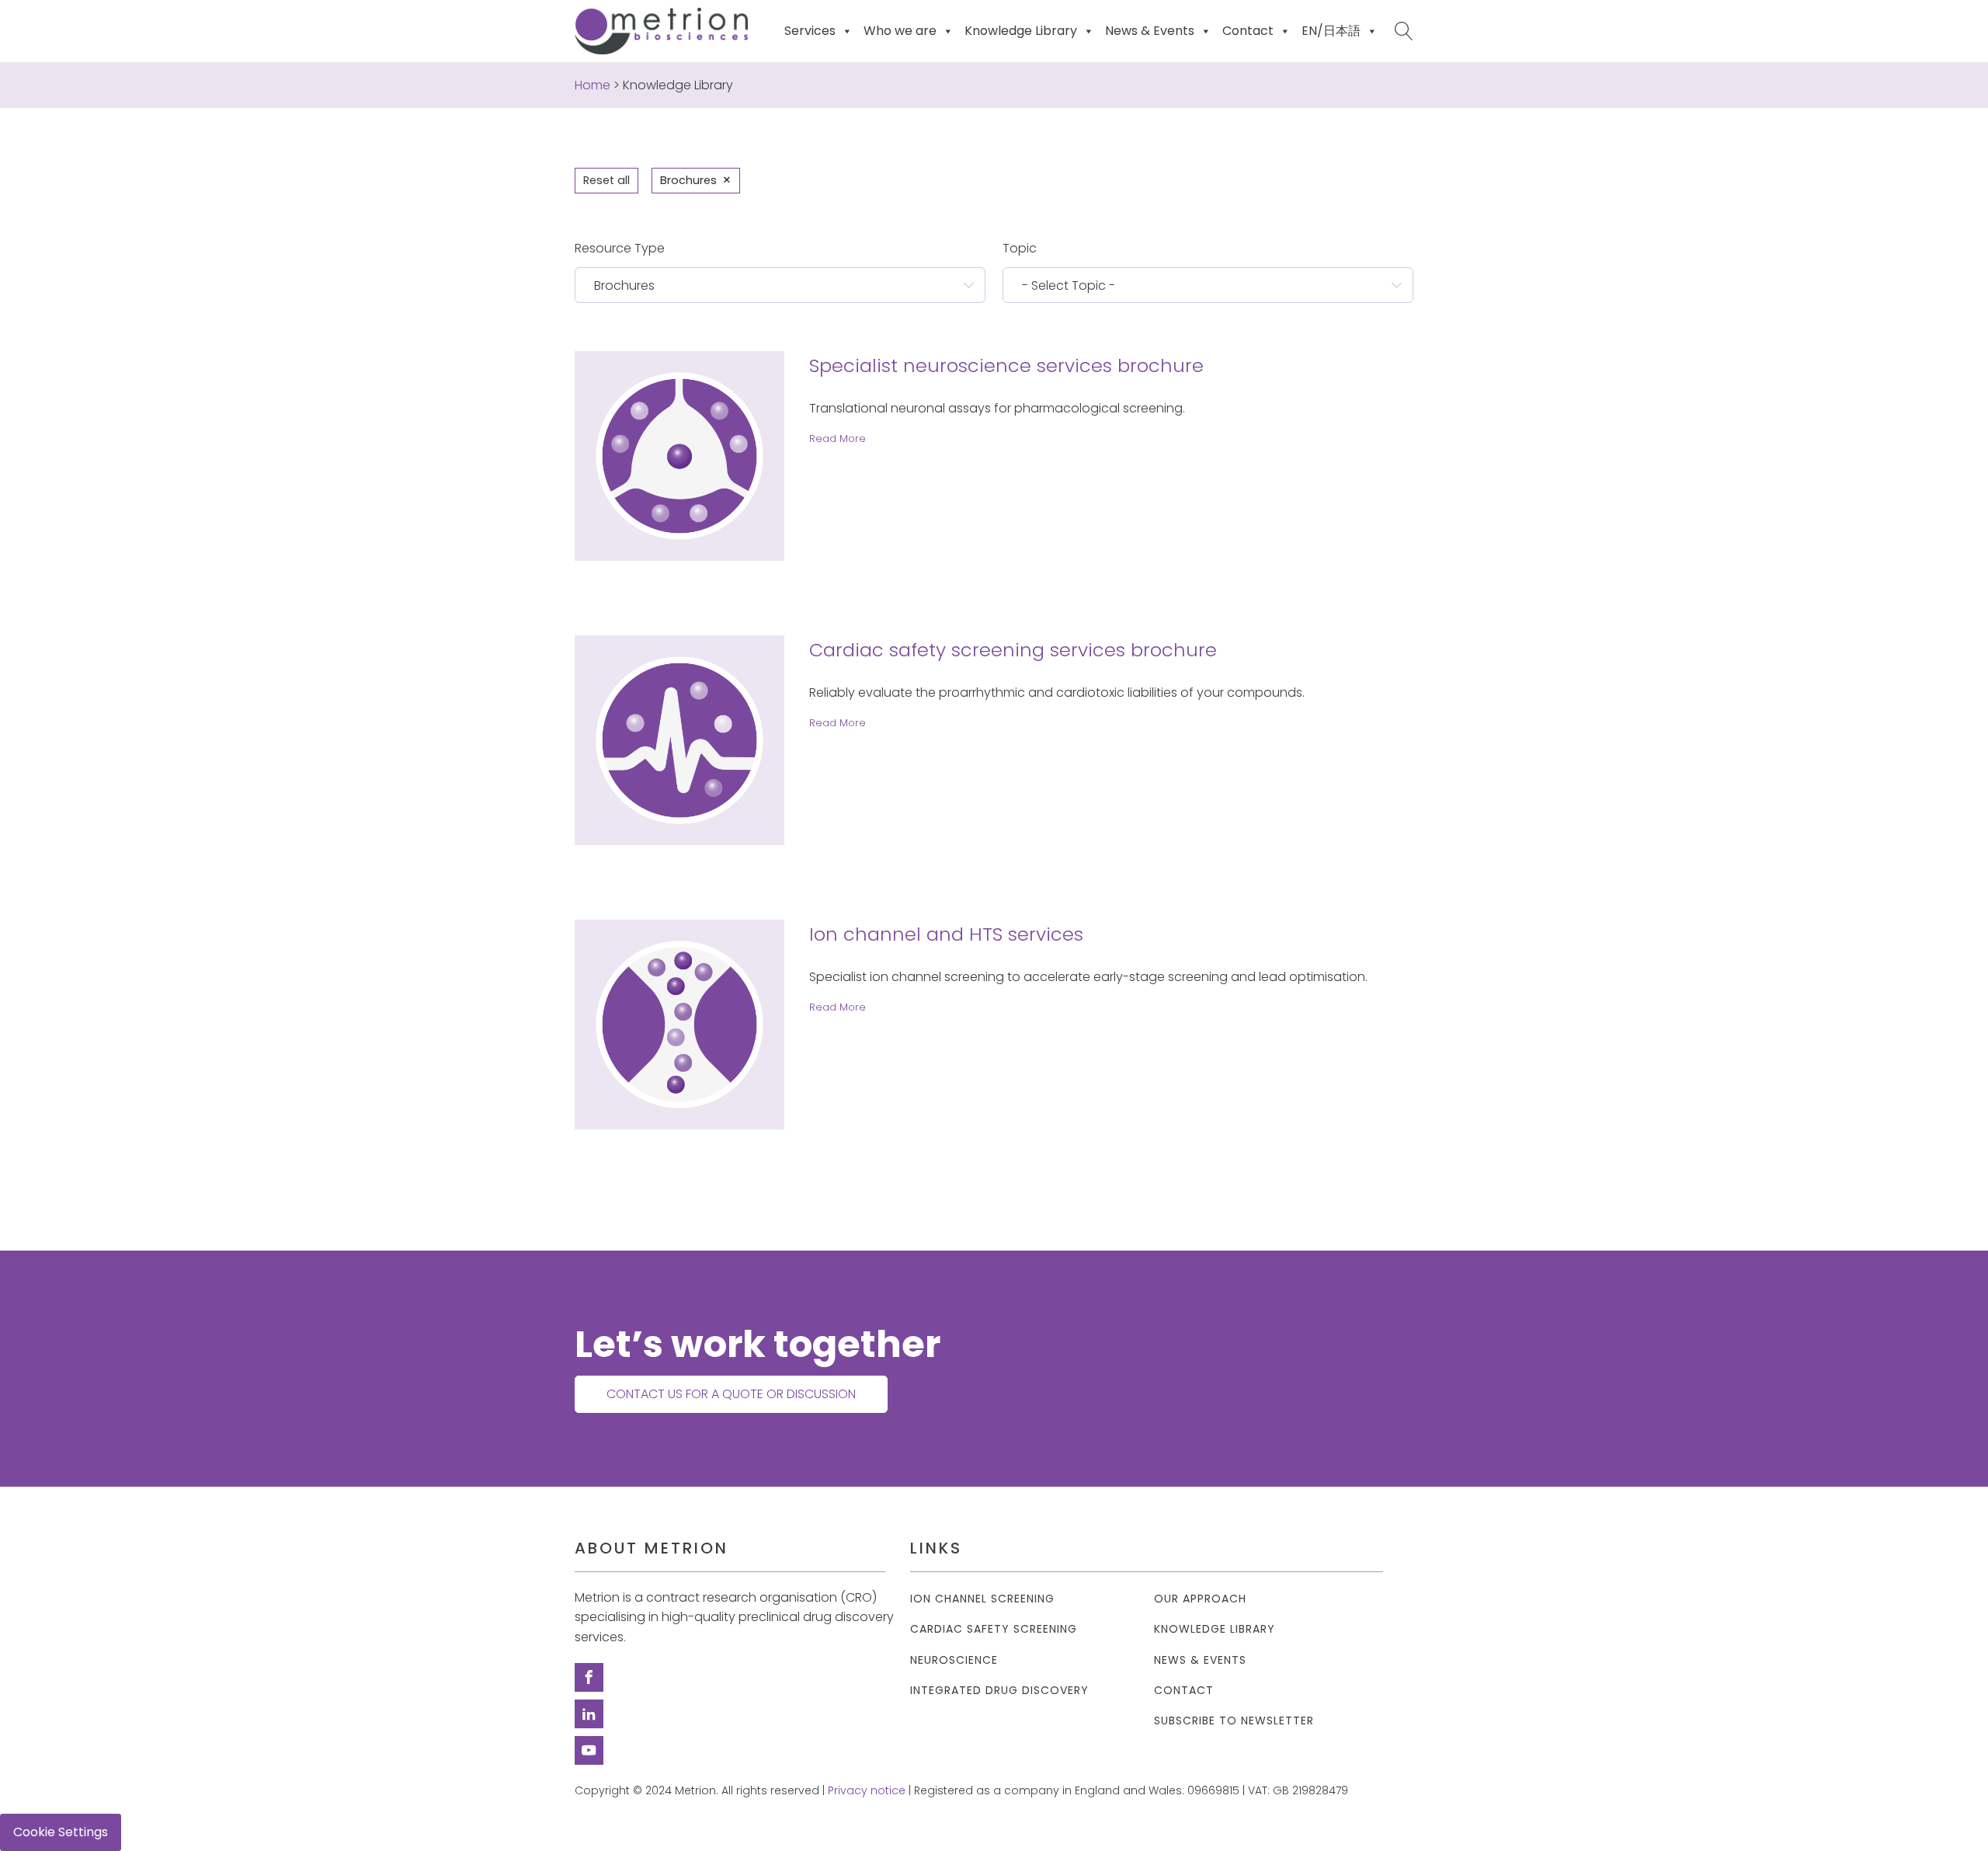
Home (593, 85)
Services (810, 31)
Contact (1184, 1691)
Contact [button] (1248, 31)
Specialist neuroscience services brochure (1006, 365)
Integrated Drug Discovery (999, 1691)
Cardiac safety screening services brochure (1013, 650)
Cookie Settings (61, 1832)
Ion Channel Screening (982, 1599)
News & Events (1150, 31)
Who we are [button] (900, 31)
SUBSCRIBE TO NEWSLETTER (1234, 1721)
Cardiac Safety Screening (994, 1629)
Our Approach (1200, 1599)
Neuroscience (954, 1660)
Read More (838, 438)
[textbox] (771, 285)
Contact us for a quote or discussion (731, 1394)
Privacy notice (867, 1791)
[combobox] (780, 285)
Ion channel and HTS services (946, 934)
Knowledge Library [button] (1021, 31)
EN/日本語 (1331, 31)
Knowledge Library (1215, 1629)
